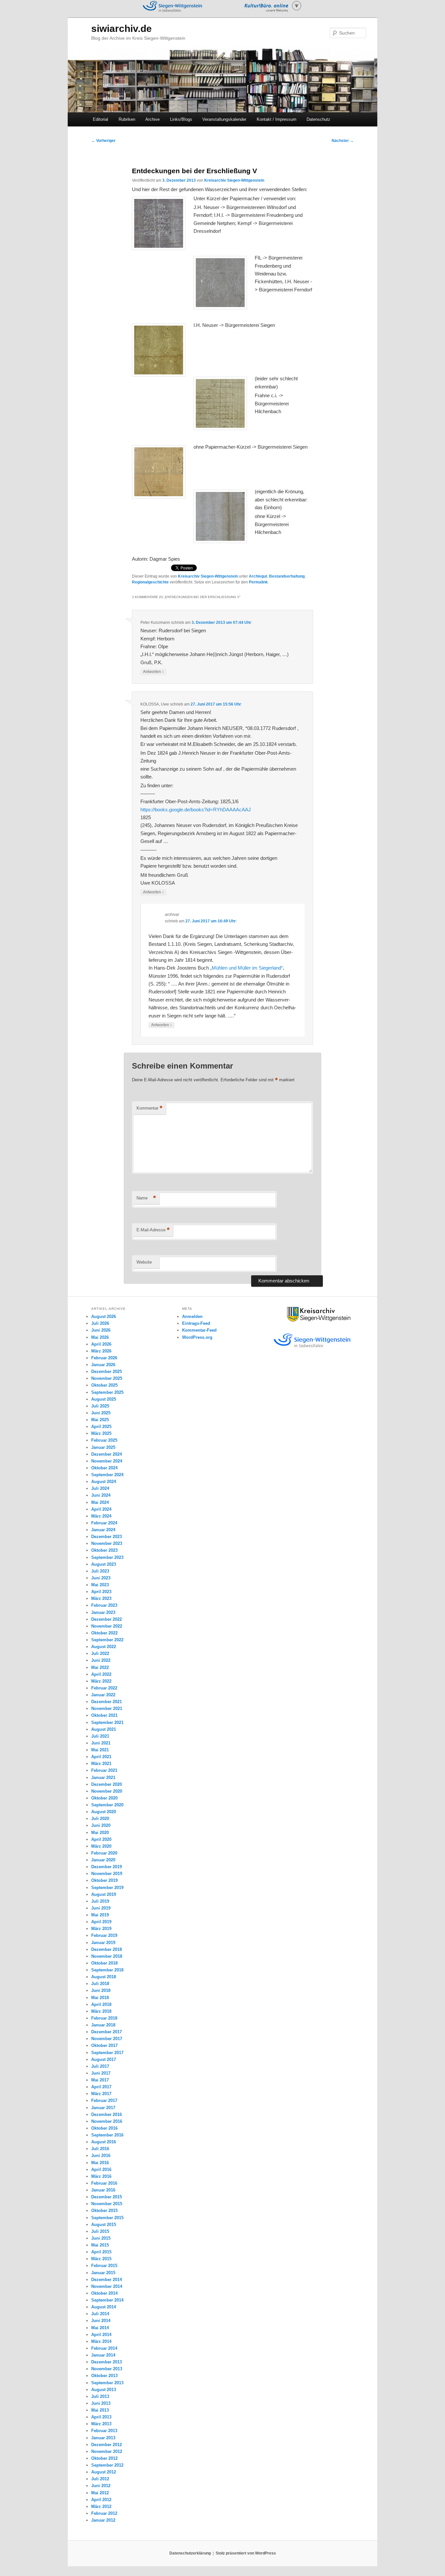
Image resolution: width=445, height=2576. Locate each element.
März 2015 (101, 2259)
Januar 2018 (103, 2025)
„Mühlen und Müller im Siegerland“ (246, 968)
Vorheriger (103, 141)
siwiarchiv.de (122, 28)
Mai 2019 (100, 1915)
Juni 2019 (101, 1908)
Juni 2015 (101, 2238)
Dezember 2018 (107, 1949)
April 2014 (101, 2335)
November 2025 (107, 1378)
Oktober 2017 (104, 2045)
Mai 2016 (100, 2163)
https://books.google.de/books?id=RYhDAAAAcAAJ (196, 810)
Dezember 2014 (107, 2280)
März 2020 (101, 1846)
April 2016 (101, 2170)
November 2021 (107, 1708)
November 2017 (107, 2039)
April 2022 (101, 1674)
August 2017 (104, 2059)
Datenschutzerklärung (190, 2553)
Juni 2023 (101, 1578)
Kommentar (150, 1108)
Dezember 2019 (107, 1867)
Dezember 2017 (107, 2032)
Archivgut (258, 576)
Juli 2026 (100, 1323)
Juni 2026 (101, 1330)
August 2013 (104, 2390)
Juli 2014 (100, 2314)
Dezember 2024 (107, 1454)
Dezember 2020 (107, 1784)
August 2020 (104, 1812)
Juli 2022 (100, 1653)
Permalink (258, 582)
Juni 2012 (101, 2486)
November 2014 (107, 2286)
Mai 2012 (100, 2493)
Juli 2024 (100, 1488)
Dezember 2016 (107, 2114)
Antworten (153, 672)
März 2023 (101, 1598)
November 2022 (107, 1626)
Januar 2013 (103, 2438)
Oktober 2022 (104, 1633)
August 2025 (104, 1399)
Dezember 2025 (107, 1372)
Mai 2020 (100, 1833)
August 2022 (104, 1647)
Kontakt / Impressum (277, 119)
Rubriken (127, 119)
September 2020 (107, 1805)
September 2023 (107, 1557)
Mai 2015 (100, 2245)
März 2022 (101, 1681)
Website (144, 1262)
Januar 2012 (103, 2520)
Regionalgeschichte (150, 582)
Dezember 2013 (107, 2362)
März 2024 (101, 1516)
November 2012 (107, 2451)
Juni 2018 (101, 1990)
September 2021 (107, 1722)
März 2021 (101, 1764)
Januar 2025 (103, 1447)
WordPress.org (197, 1337)
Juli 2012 (100, 2479)
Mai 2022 (100, 1667)
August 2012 (104, 2472)
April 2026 (101, 1344)
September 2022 (107, 1640)
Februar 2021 (104, 1770)
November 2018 (107, 1956)
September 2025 (107, 1392)
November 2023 (107, 1543)
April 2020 (101, 1839)
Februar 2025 (104, 1440)
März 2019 (101, 1929)
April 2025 (101, 1427)
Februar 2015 (104, 2266)
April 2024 (101, 1509)
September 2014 (107, 2300)
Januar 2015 (103, 2273)
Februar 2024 (104, 1523)
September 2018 (107, 1970)
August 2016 (104, 2142)
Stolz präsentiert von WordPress (246, 2553)
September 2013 (107, 2383)
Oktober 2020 (104, 1798)
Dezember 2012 (107, 2445)
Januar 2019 (103, 1943)
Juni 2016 (101, 2156)
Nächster (343, 141)
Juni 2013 (101, 2403)
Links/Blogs (181, 119)
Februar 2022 (104, 1688)
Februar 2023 (104, 1605)
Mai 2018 (100, 1998)
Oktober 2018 (104, 1963)
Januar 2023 (103, 1612)
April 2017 (101, 2087)
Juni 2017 (101, 2073)
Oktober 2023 (104, 1550)
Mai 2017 (100, 2080)
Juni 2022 (101, 1660)
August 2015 (104, 2225)
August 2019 (104, 1894)
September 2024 (107, 1475)
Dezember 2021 (107, 1702)
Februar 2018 (104, 2018)
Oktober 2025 (104, 1385)
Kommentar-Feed (199, 1330)
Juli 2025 (100, 1406)
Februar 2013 (104, 2431)
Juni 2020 (101, 1825)
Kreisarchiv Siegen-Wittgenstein (234, 180)
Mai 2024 (100, 1502)
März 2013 (101, 2424)
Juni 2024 (101, 1495)
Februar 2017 (104, 2100)
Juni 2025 (101, 1413)
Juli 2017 (100, 2066)
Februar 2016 (104, 2183)
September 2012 (107, 2465)
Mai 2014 (100, 2328)
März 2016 (101, 2176)
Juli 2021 (100, 1736)
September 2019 (107, 1888)
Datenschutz (318, 119)
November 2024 (107, 1461)
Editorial (100, 119)
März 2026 (101, 1351)
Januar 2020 (103, 1860)
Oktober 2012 (104, 2458)
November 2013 (107, 2369)
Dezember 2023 (107, 1537)
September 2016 (107, 2135)
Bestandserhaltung (287, 576)
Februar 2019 (104, 1935)
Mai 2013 (100, 2410)
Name (146, 1198)
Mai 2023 (100, 1585)
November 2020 (107, 1791)
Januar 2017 (103, 2108)
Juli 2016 (100, 2149)
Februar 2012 (104, 2513)
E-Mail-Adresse (153, 1230)
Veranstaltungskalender (224, 119)
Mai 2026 (100, 1337)
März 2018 (101, 2011)
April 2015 (101, 2252)
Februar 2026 (104, 1358)
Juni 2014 (101, 2321)
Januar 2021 (103, 1778)
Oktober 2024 (104, 1468)
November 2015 (107, 2204)
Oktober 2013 (104, 2376)
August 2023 (104, 1564)
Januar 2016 (103, 2190)
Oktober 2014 (104, 2293)
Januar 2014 (103, 2355)
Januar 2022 (103, 1695)
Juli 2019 (100, 1901)
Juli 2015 (100, 2231)
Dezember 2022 (107, 1619)
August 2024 (104, 1482)
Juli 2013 (100, 2396)
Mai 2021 (100, 1750)
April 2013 (101, 2417)
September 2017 (107, 2053)
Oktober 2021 (104, 1715)
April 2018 (101, 2004)
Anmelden (192, 1316)
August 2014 (104, 2307)
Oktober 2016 (104, 2128)
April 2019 (101, 1922)
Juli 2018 (100, 1984)
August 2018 (104, 1977)
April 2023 (101, 1592)
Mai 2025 (100, 1420)
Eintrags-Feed (196, 1323)
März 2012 (101, 2506)
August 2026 (104, 1316)
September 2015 (107, 2218)
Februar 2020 (104, 1853)
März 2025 (101, 1433)
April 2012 (101, 2500)
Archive (152, 119)
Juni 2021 (101, 1743)
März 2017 (101, 2094)
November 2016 (107, 2121)
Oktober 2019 (104, 1880)
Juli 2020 (100, 1819)
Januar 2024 (103, 1530)
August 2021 (104, 1729)
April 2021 (101, 1757)
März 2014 (101, 2341)
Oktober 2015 (104, 2211)
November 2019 (107, 1874)
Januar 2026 (103, 1365)
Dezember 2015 (107, 2197)
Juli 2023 (100, 1571)
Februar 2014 (104, 2348)
